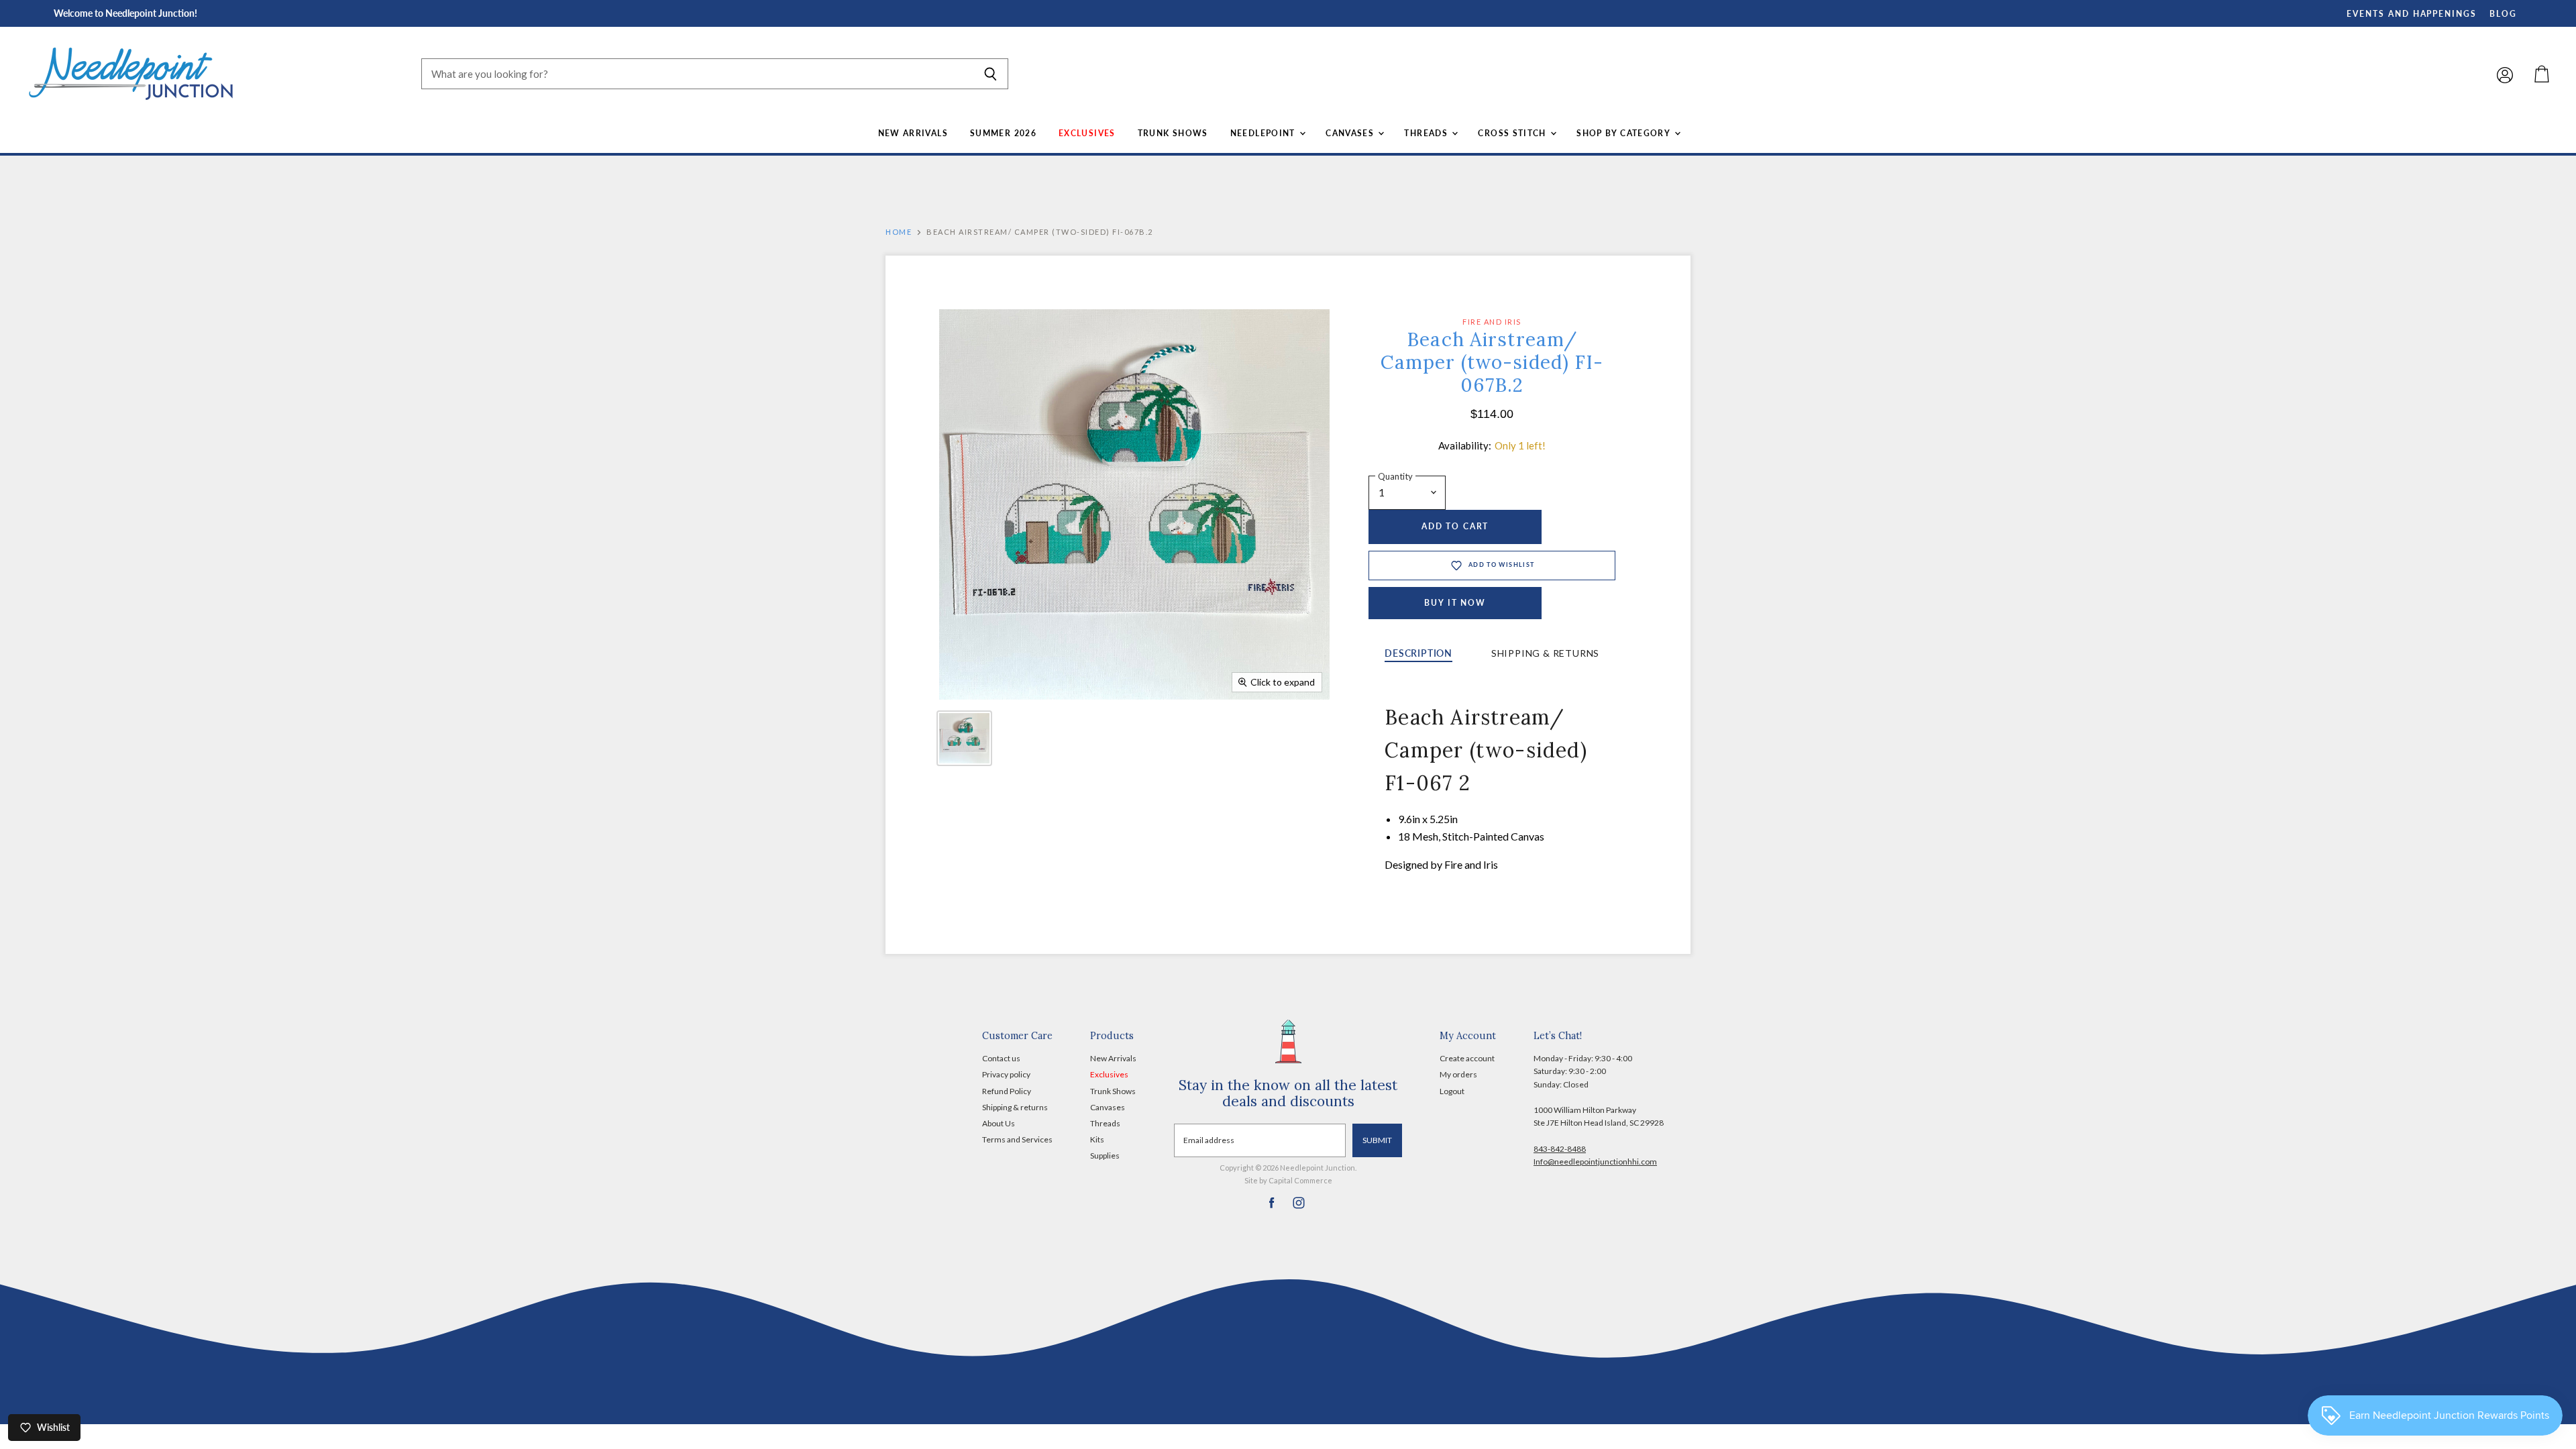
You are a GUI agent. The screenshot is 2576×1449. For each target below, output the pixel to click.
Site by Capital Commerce (1288, 1180)
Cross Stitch (1513, 133)
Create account (1467, 1058)
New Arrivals (913, 133)
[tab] (1418, 654)
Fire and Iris (1492, 322)
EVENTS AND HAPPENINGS (2412, 14)
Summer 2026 (1003, 133)
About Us (999, 1123)
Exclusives (1087, 133)
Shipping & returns (1015, 1107)
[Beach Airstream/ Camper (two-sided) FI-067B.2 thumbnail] (964, 738)
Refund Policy (1007, 1091)
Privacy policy (1006, 1074)
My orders (1458, 1074)
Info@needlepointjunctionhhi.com (1595, 1162)
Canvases (1351, 133)
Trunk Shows (1173, 133)
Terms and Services (1017, 1139)
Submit (1377, 1140)
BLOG (2503, 14)
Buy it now (1455, 603)
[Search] (990, 74)
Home (899, 232)
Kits (1097, 1139)
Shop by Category (1624, 133)
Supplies (1105, 1156)
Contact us (1001, 1058)
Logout (1452, 1091)
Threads (1427, 133)
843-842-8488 (1560, 1149)
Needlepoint (1264, 133)
